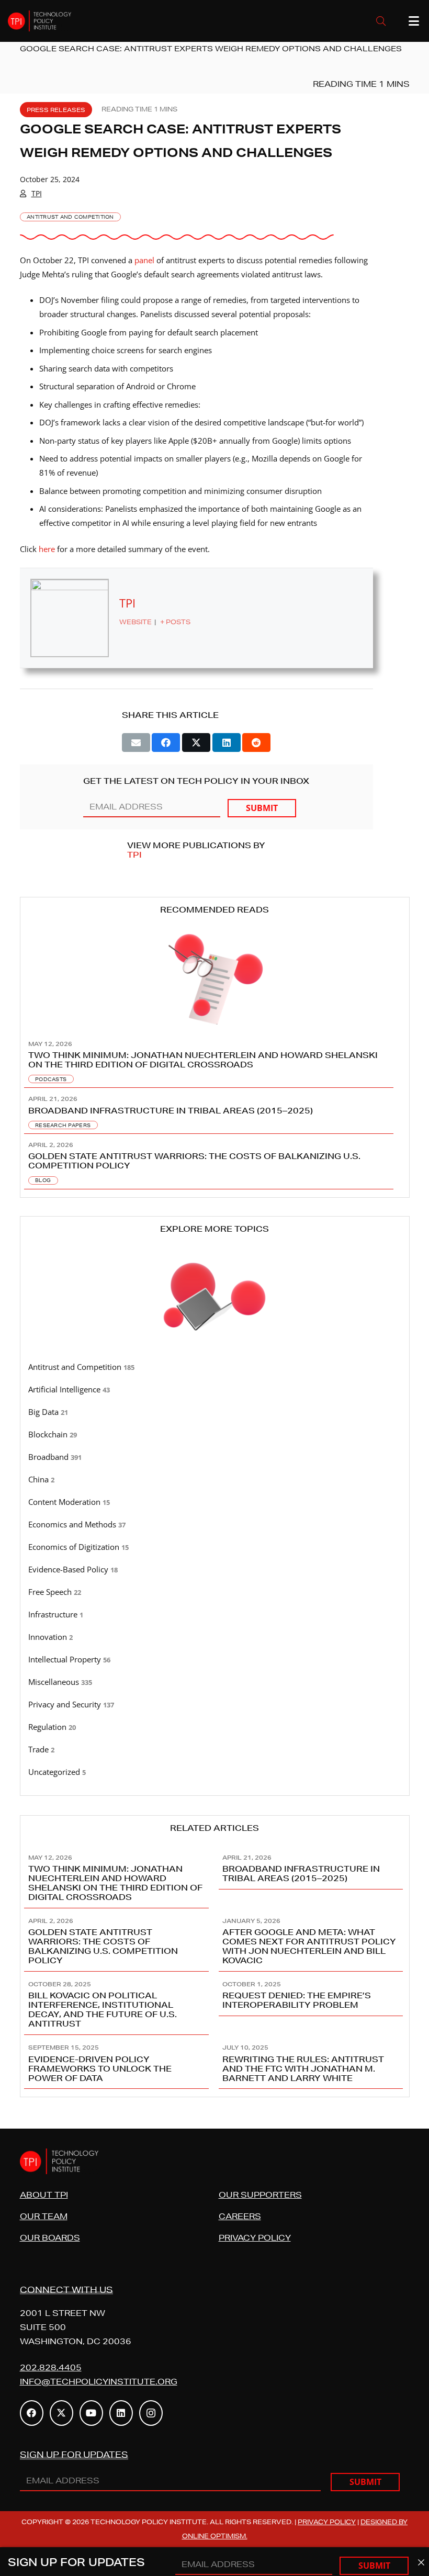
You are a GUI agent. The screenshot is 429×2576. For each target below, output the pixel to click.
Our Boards (50, 2238)
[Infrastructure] (215, 1615)
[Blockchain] (215, 1435)
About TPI (44, 2195)
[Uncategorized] (215, 1772)
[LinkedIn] (121, 2413)
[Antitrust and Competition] (215, 1367)
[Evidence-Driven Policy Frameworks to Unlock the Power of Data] (118, 2062)
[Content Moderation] (215, 1502)
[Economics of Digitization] (215, 1547)
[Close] (421, 2563)
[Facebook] (32, 2413)
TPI (37, 193)
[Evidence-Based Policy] (215, 1570)
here (47, 549)
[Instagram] (151, 2413)
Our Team (44, 2216)
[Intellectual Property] (215, 1660)
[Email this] (136, 743)
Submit (262, 808)
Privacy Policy (255, 2238)
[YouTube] (91, 2413)
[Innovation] (215, 1637)
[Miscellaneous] (215, 1682)
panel (144, 260)
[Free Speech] (215, 1592)
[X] (61, 2413)
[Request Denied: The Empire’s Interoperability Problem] (312, 2003)
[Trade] (215, 1750)
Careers (240, 2216)
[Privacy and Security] (215, 1705)
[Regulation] (215, 1727)
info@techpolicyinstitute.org (99, 2382)
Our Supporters (260, 2195)
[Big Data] (215, 1412)
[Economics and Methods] (215, 1525)
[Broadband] (215, 1457)
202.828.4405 (51, 2367)
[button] (381, 21)
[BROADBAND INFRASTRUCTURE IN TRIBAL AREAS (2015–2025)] (215, 1111)
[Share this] (166, 743)
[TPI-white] (39, 21)
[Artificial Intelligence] (215, 1390)
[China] (215, 1480)
